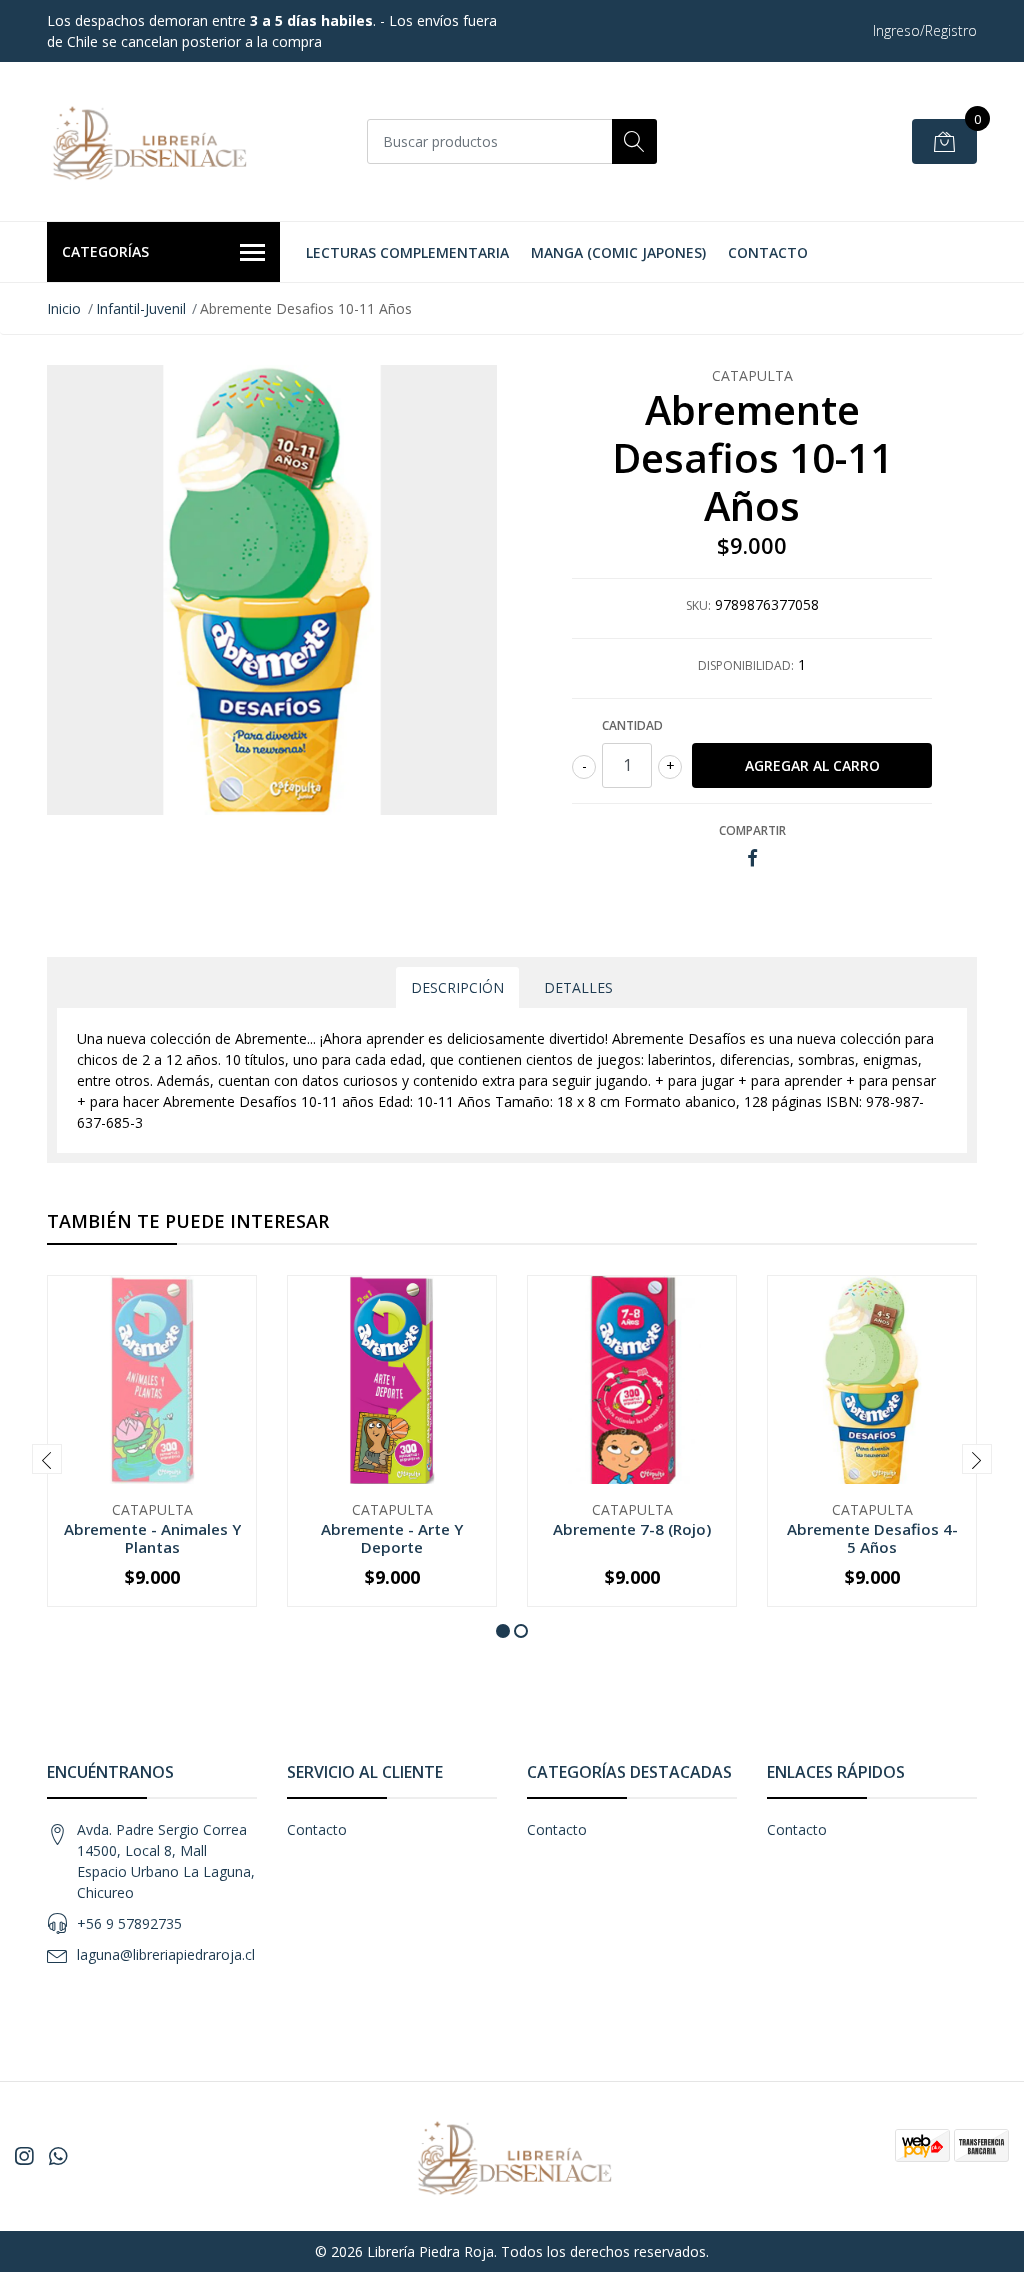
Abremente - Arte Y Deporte (392, 1538)
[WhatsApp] (58, 2156)
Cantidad (632, 725)
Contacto (768, 252)
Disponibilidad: (746, 665)
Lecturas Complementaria (407, 252)
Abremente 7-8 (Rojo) (632, 1529)
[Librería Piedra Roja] (147, 141)
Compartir (752, 830)
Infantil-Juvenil (141, 308)
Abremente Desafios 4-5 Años (872, 1538)
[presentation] (47, 1459)
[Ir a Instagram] (24, 2156)
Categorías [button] (105, 251)
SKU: (698, 605)
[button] (503, 1631)
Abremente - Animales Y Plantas (152, 1538)
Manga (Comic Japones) (618, 252)
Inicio (64, 308)
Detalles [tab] (578, 987)
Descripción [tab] (457, 987)
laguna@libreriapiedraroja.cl (166, 1954)
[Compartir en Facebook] (752, 858)
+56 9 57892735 (129, 1923)
